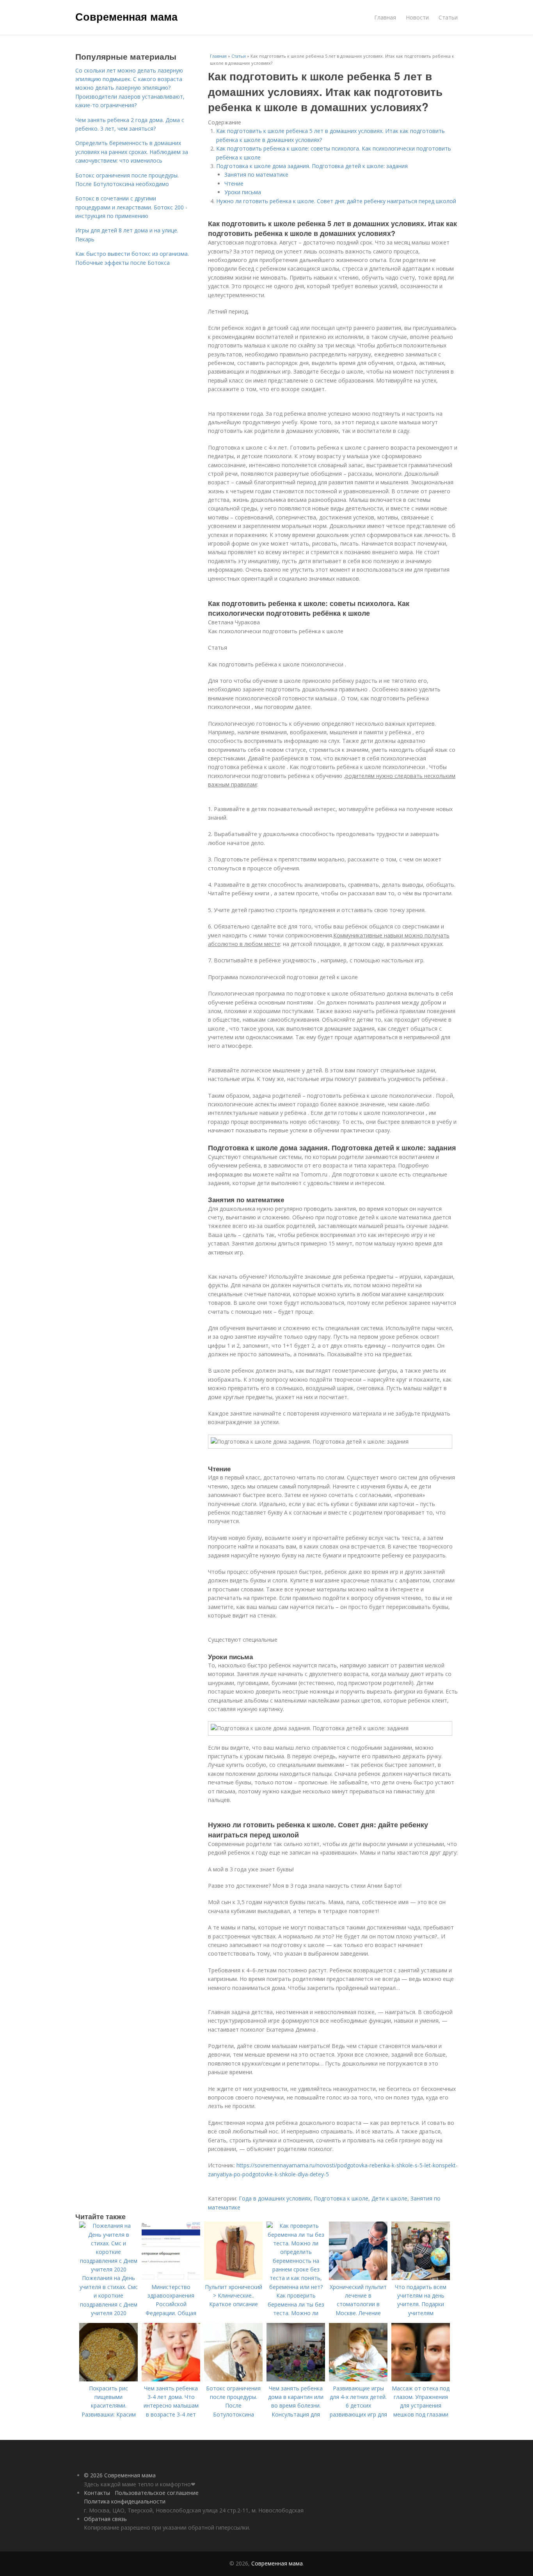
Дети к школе (389, 2198)
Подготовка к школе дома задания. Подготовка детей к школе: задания (312, 166)
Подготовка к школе (341, 2198)
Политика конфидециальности (125, 2501)
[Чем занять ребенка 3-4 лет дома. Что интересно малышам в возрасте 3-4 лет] (171, 2379)
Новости (417, 17)
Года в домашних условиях (275, 2198)
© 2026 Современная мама (120, 2475)
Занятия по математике (256, 175)
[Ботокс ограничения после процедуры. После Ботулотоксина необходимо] (233, 2379)
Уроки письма (243, 192)
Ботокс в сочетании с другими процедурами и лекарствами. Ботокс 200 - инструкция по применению (131, 207)
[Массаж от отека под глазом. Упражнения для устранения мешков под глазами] (421, 2379)
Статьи (448, 17)
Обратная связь (105, 2519)
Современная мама (126, 16)
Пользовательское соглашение (157, 2493)
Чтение (234, 183)
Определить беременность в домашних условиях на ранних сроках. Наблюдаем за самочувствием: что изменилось (132, 152)
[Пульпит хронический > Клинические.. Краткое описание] (233, 2278)
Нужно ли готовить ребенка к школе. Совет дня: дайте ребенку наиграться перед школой (336, 201)
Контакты (97, 2493)
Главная (385, 17)
